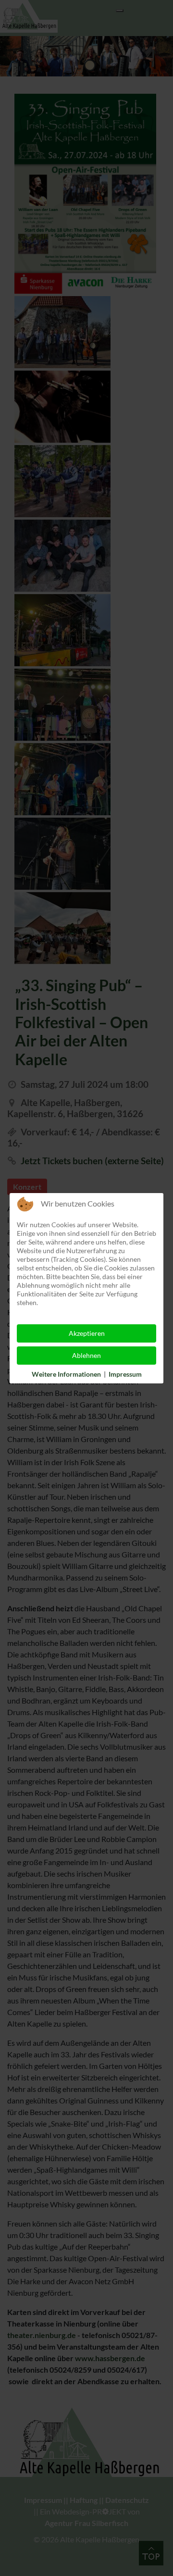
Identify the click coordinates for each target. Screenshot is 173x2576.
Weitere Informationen (66, 1374)
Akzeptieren (87, 1333)
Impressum (125, 1374)
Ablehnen (86, 1355)
